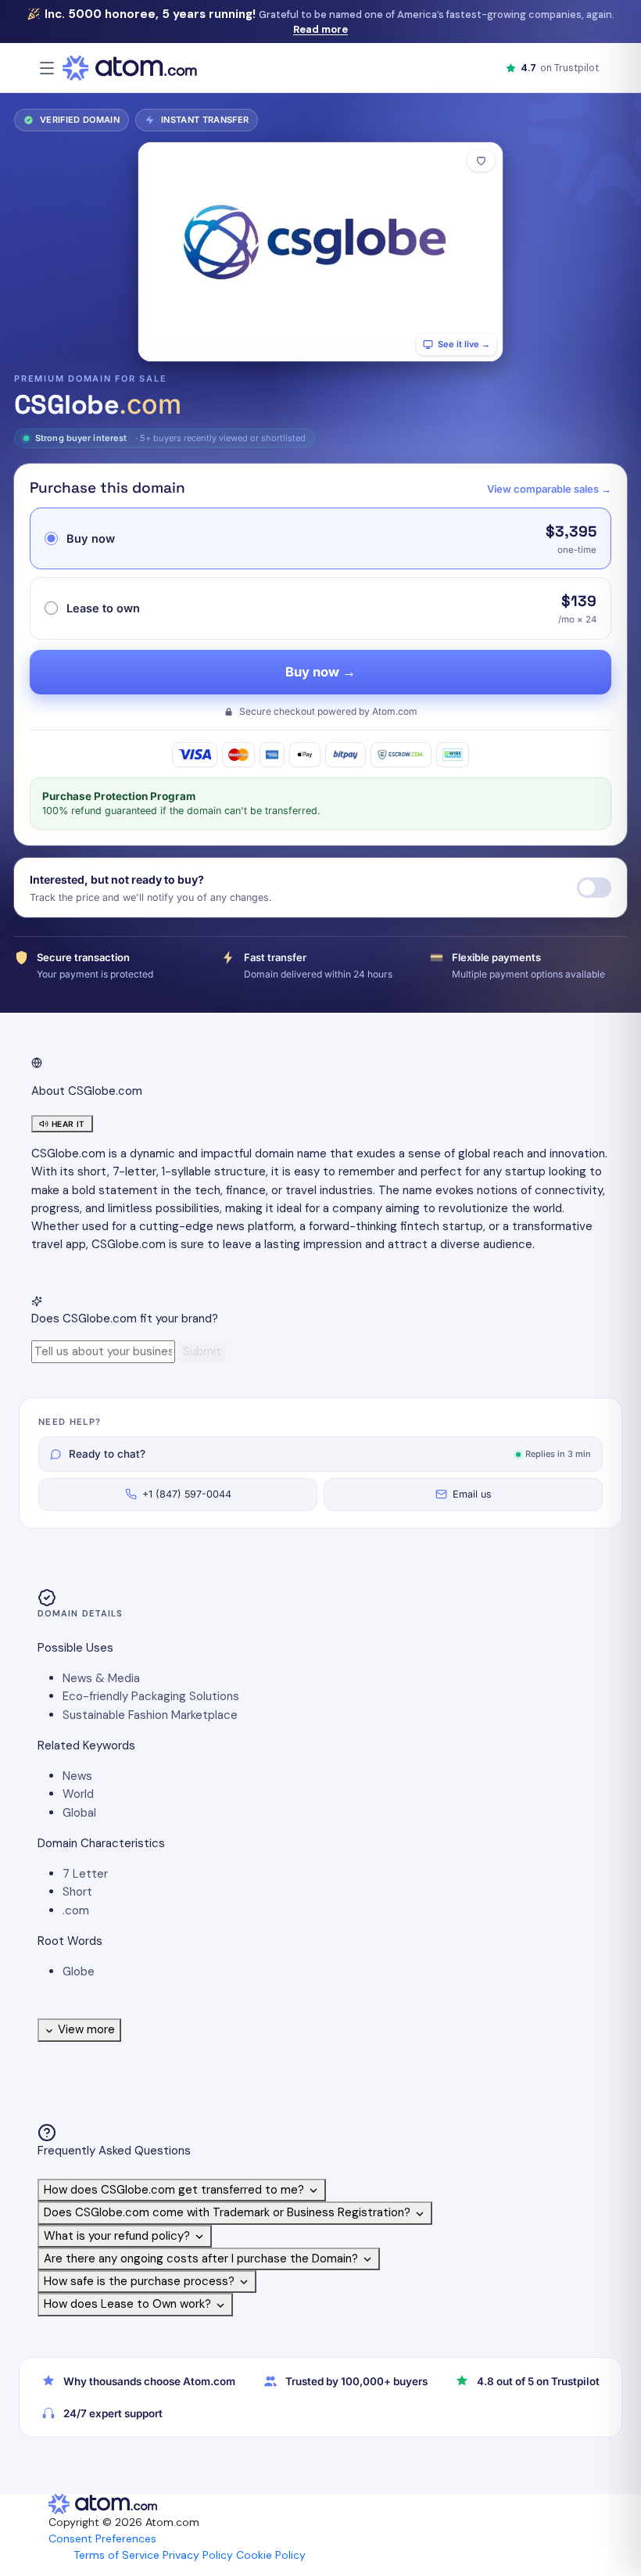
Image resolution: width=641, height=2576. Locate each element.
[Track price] (594, 888)
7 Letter (85, 1874)
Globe (79, 1971)
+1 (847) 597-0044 (187, 1494)
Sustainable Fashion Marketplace (150, 1715)
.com (76, 1910)
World (78, 1794)
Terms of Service (116, 2555)
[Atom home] (130, 68)
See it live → (464, 344)
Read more (320, 29)
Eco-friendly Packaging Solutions (151, 1696)
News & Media (101, 1678)
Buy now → (320, 672)
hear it (68, 1124)
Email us (472, 1494)
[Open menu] (47, 68)
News (77, 1776)
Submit (202, 1351)
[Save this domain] (481, 161)
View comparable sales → (549, 489)
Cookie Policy (271, 2555)
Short (77, 1892)
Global (79, 1813)
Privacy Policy (198, 2555)
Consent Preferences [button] (102, 2538)
